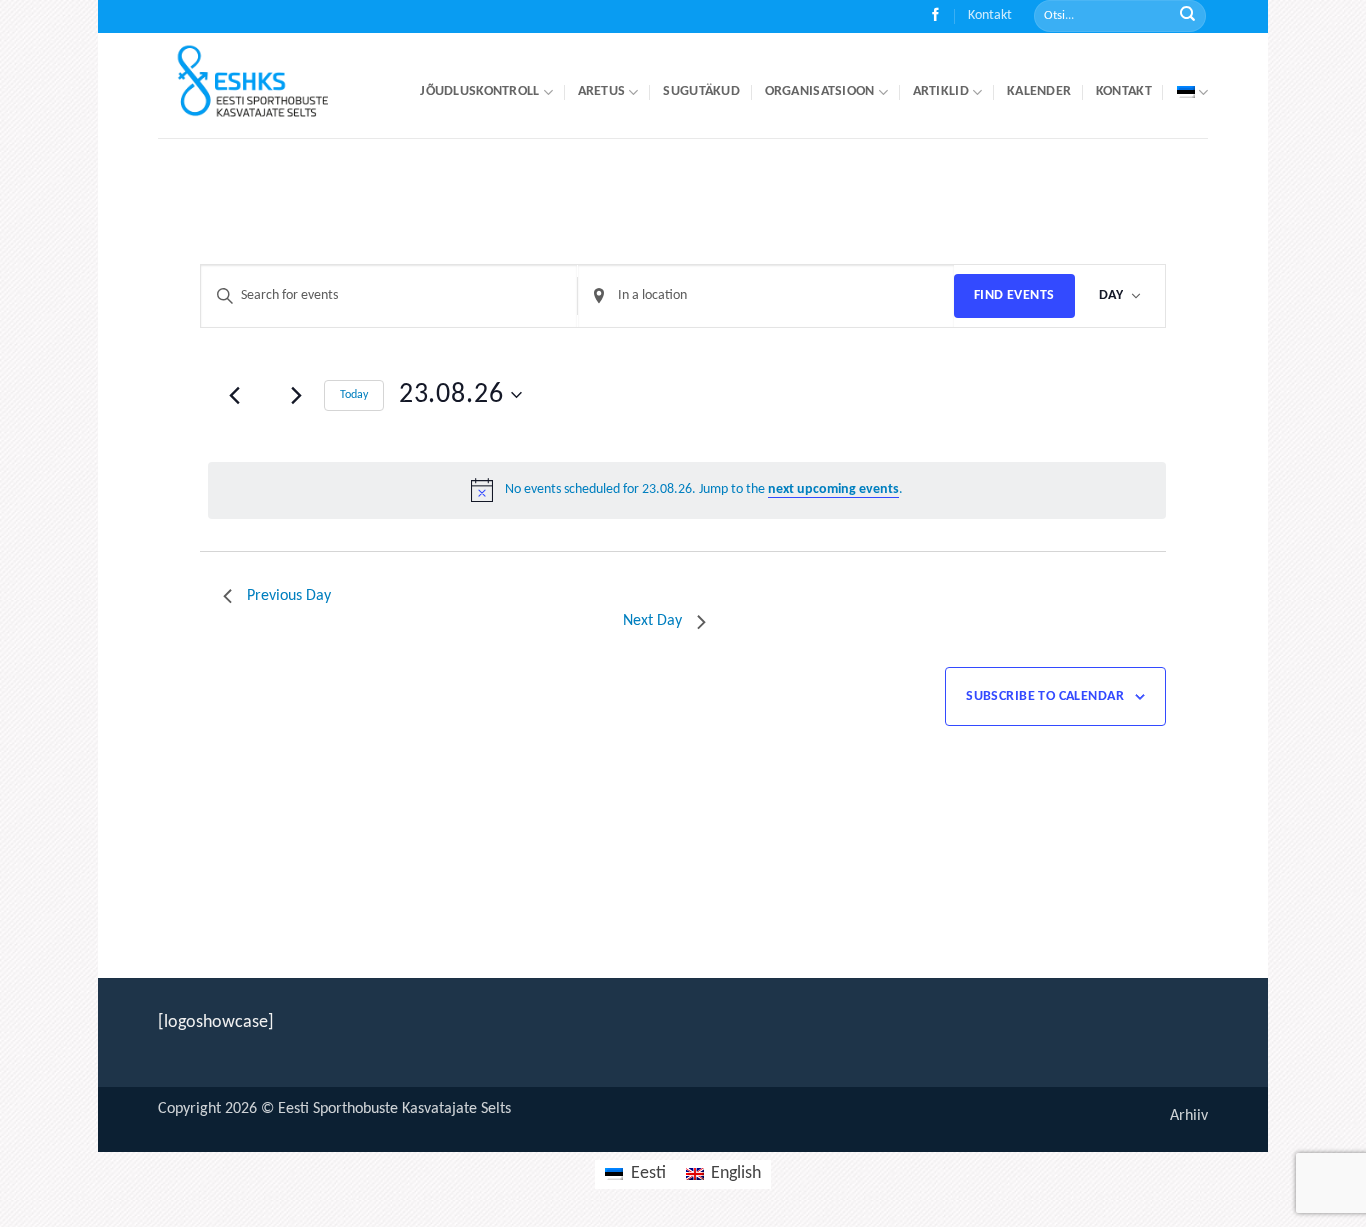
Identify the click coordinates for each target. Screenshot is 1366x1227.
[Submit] (1187, 16)
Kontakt (990, 15)
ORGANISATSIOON (820, 91)
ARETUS (602, 91)
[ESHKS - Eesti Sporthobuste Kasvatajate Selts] (271, 85)
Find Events (1014, 295)
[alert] (687, 490)
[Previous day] (235, 395)
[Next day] (297, 395)
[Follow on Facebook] (935, 16)
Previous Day (289, 596)
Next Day (652, 621)
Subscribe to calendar (1045, 696)
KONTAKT (1124, 91)
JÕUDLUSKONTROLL (479, 91)
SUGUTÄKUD (701, 91)
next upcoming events (833, 489)
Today (354, 395)
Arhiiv (1189, 1116)
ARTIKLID (941, 91)
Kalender (1039, 91)
